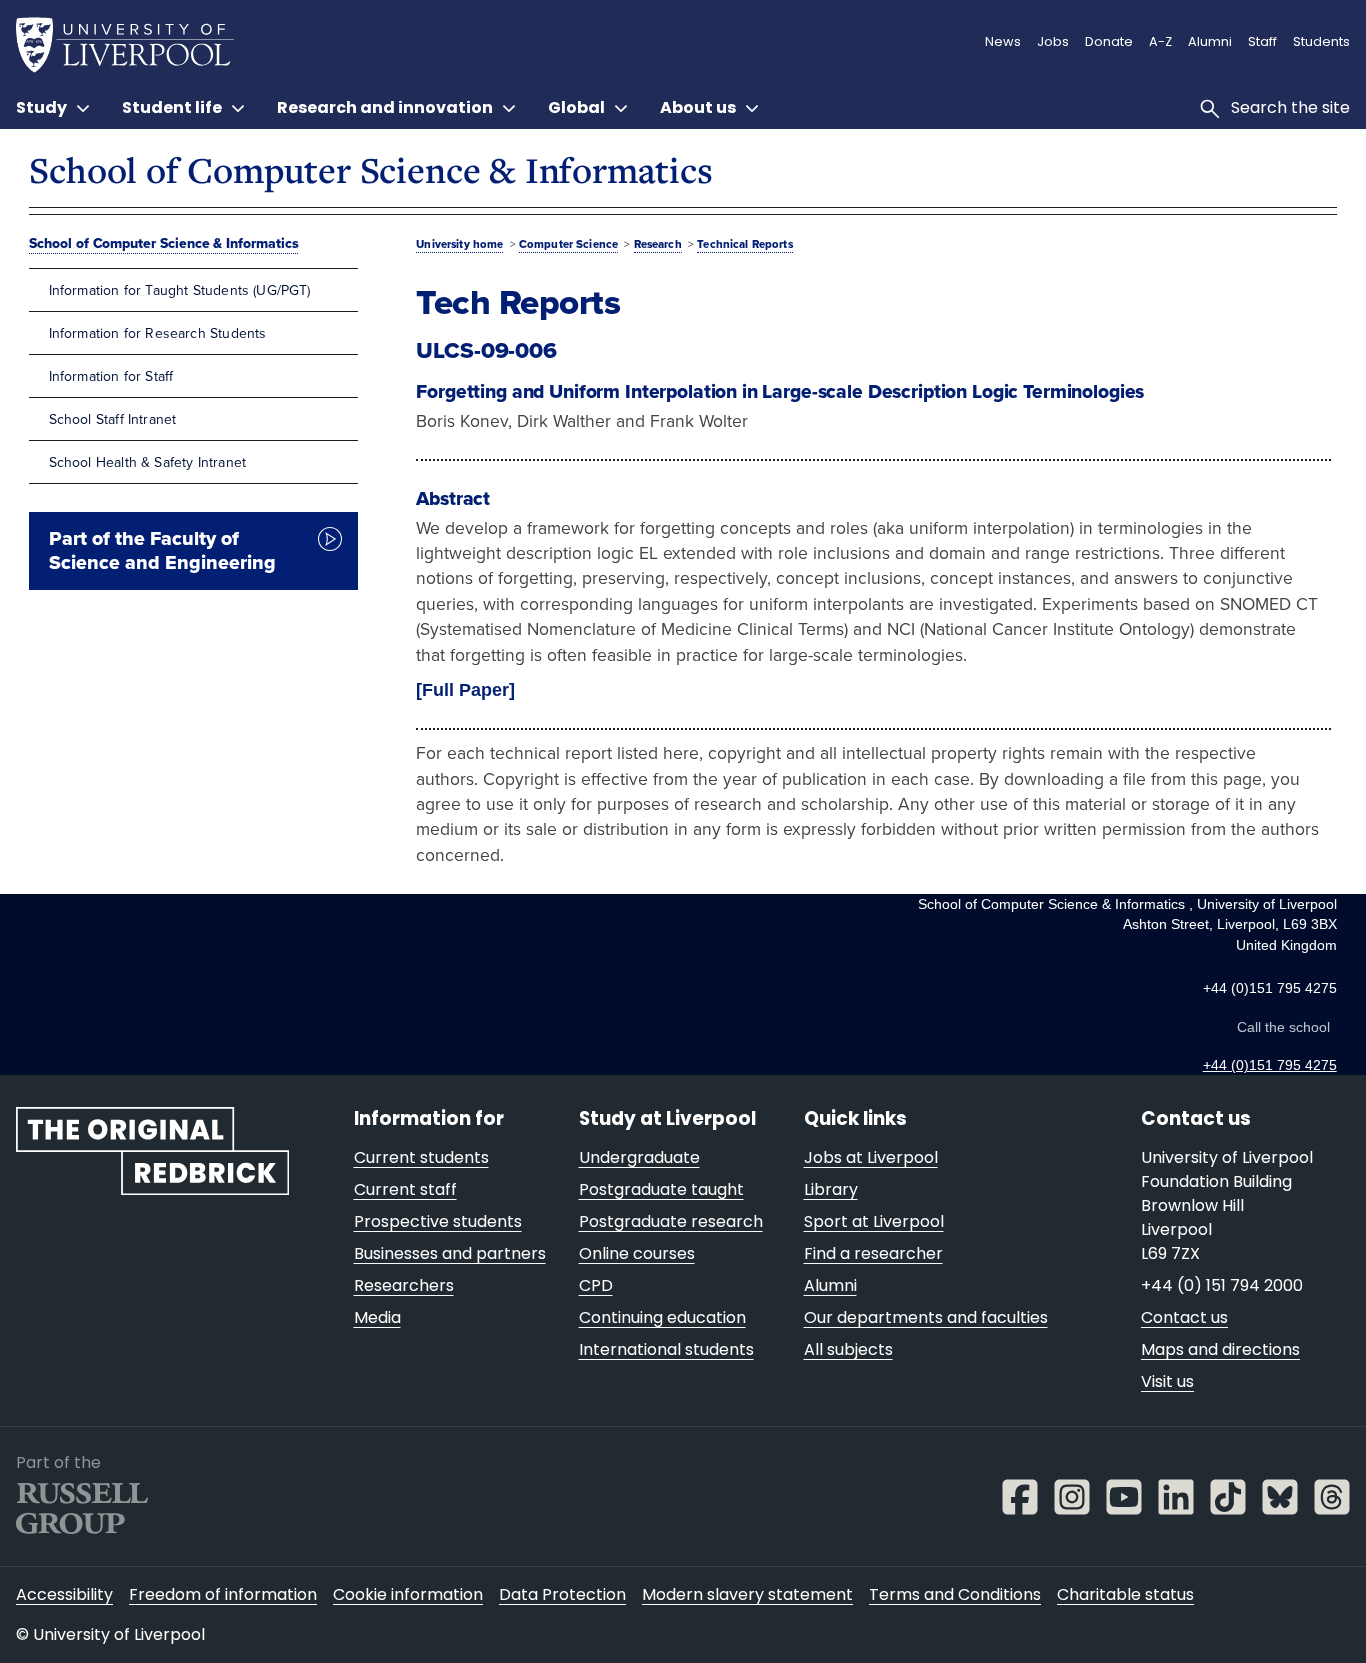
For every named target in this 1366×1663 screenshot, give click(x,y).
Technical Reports (744, 244)
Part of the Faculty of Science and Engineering (162, 550)
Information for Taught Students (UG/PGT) (180, 290)
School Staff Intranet (113, 419)
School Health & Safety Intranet (147, 462)
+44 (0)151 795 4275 (1270, 1065)
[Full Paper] (465, 690)
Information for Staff (111, 376)
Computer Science (568, 244)
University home (459, 244)
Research (658, 244)
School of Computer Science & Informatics (370, 169)
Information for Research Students (158, 333)
